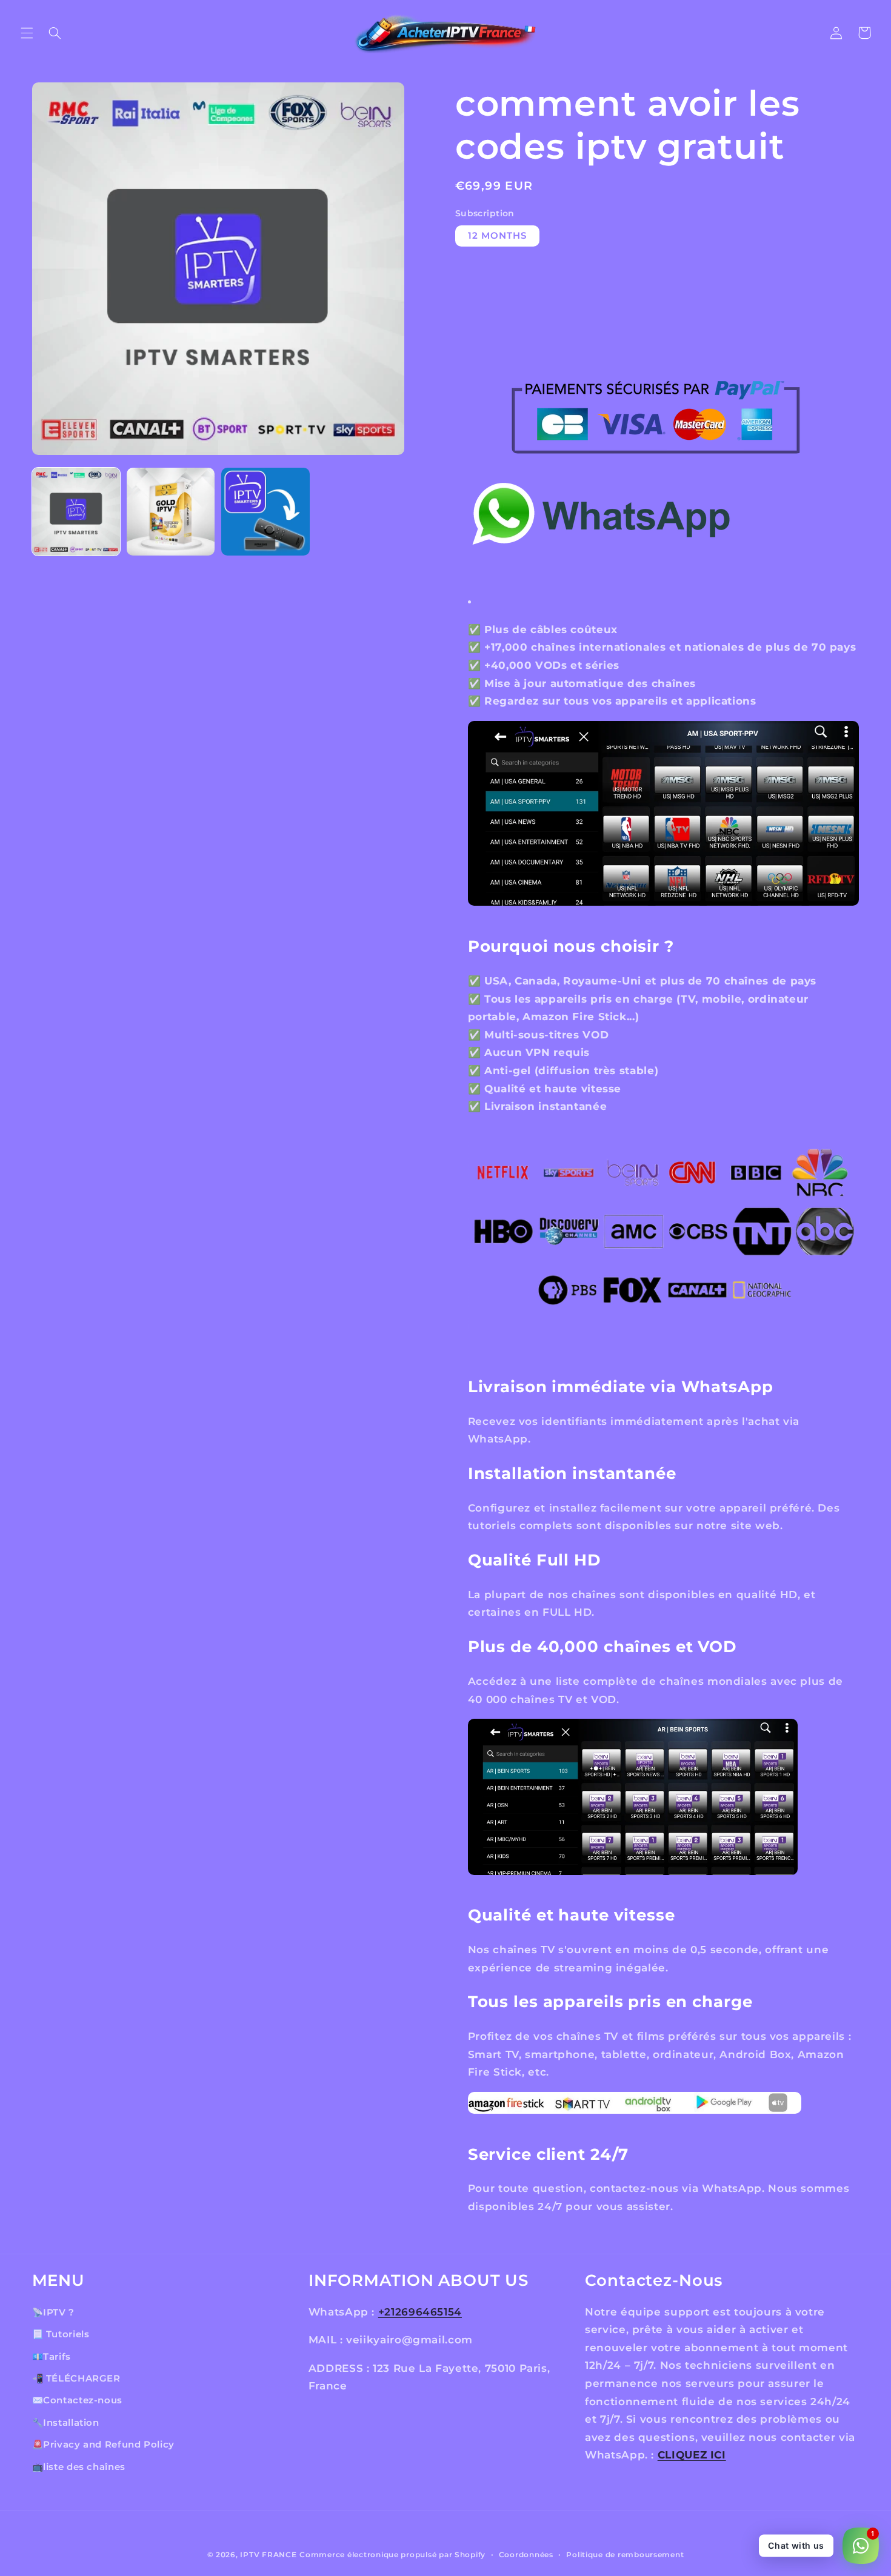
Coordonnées (526, 2555)
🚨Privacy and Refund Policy (103, 2445)
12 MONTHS (497, 236)
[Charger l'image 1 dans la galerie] (76, 512)
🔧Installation (66, 2423)
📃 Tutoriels (61, 2334)
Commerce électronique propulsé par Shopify (392, 2555)
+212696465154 (420, 2312)
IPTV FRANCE (268, 2555)
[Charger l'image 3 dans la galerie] (265, 512)
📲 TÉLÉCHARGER (76, 2378)
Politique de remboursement (625, 2555)
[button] (27, 33)
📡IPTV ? (53, 2312)
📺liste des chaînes (79, 2466)
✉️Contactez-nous (77, 2400)
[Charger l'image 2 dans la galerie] (171, 512)
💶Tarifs (52, 2356)
